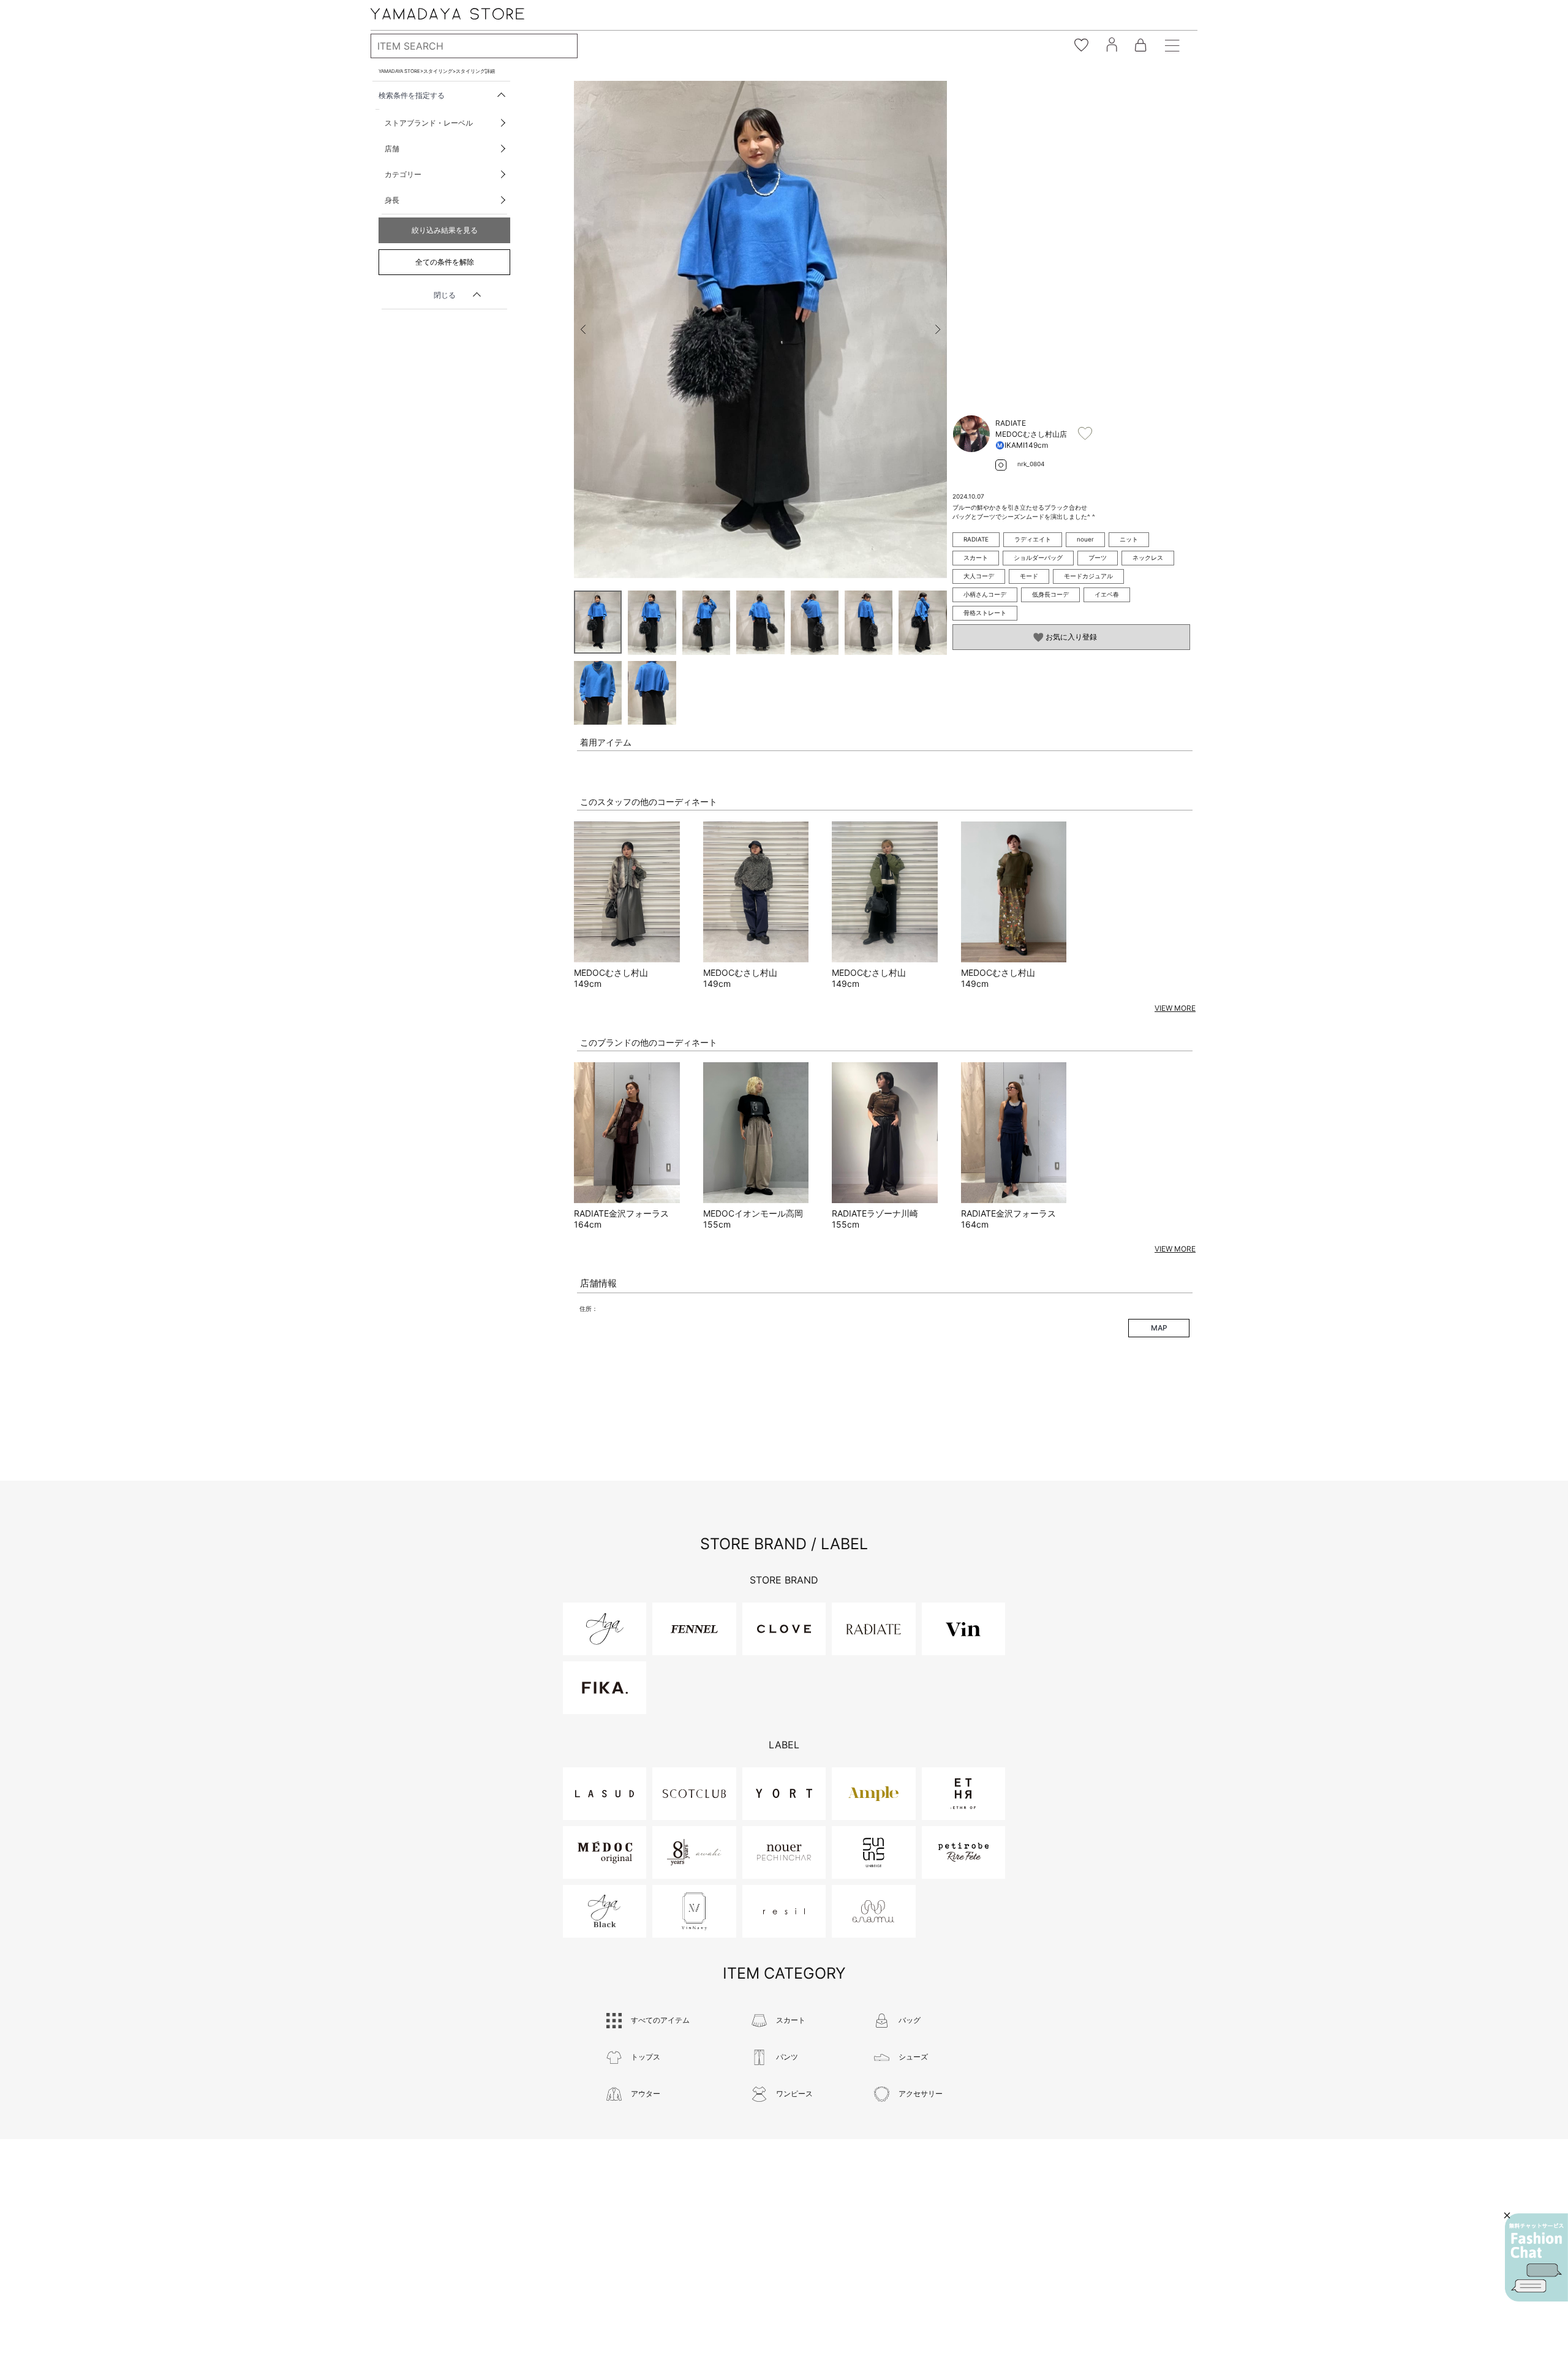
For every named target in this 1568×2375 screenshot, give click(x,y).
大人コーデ (979, 576)
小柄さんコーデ (985, 594)
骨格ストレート (985, 613)
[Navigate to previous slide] (583, 330)
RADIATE (976, 539)
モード (1029, 576)
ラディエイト (1033, 539)
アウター (646, 2094)
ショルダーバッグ (1038, 557)
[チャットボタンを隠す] (1507, 2215)
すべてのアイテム (660, 2020)
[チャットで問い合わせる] (1536, 2257)
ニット (1129, 539)
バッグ (910, 2020)
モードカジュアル (1088, 576)
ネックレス (1148, 557)
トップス (646, 2057)
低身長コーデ (1050, 594)
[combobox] (474, 46)
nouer (1085, 539)
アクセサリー (921, 2094)
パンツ (787, 2057)
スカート (976, 557)
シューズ (913, 2057)
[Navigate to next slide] (938, 330)
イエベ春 (1107, 594)
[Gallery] (760, 330)
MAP (1159, 1328)
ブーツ (1098, 557)
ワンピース (794, 2094)
